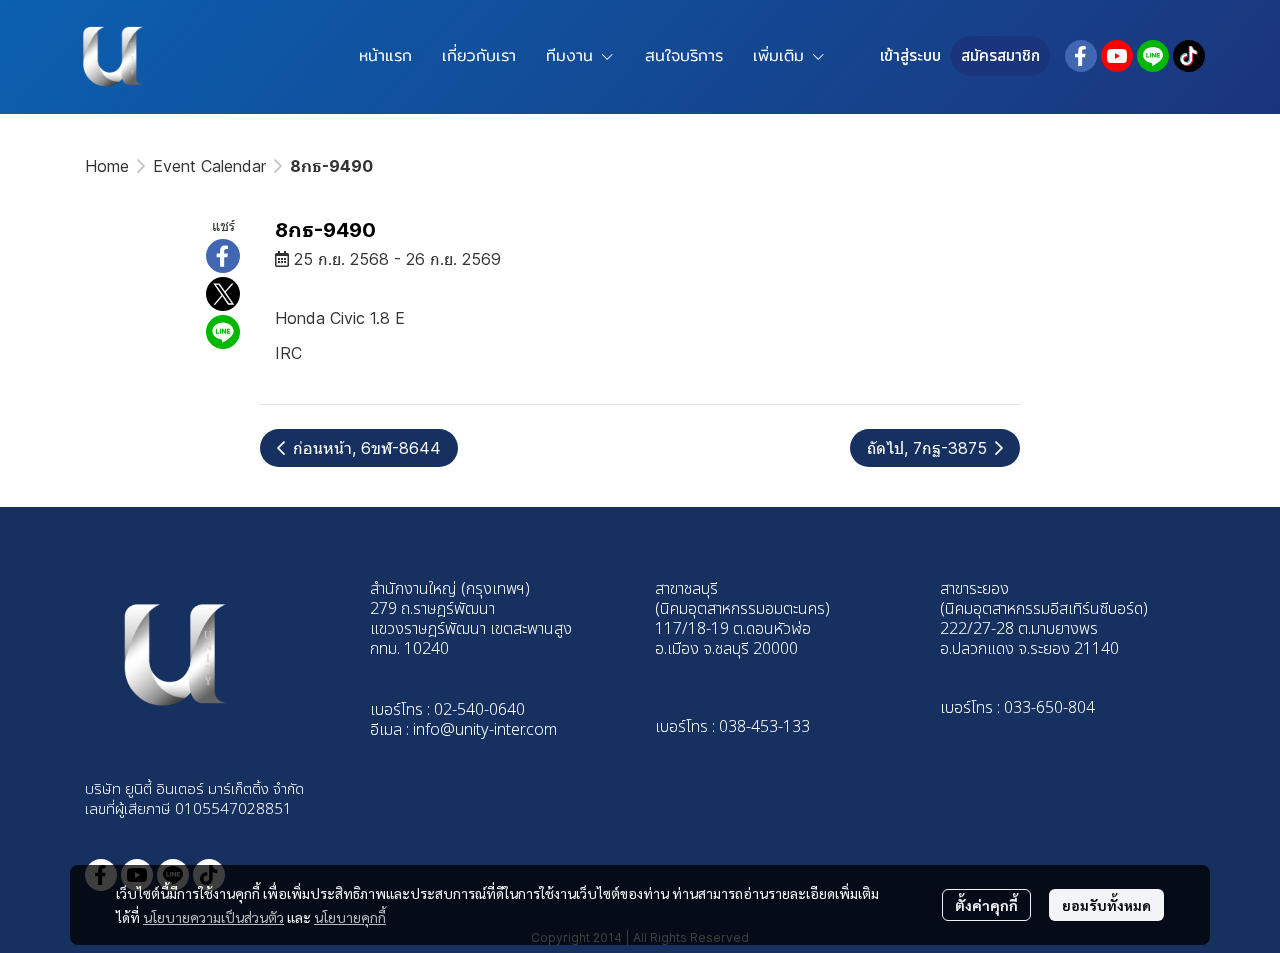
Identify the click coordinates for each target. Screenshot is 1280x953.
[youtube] (1117, 56)
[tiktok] (1189, 56)
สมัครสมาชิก (1000, 56)
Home (107, 166)
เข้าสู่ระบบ (910, 56)
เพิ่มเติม (782, 55)
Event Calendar (209, 166)
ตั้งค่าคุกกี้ (986, 905)
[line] (1153, 56)
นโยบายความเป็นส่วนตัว (213, 917)
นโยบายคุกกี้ (350, 917)
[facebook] (1081, 56)
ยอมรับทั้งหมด (1106, 905)
